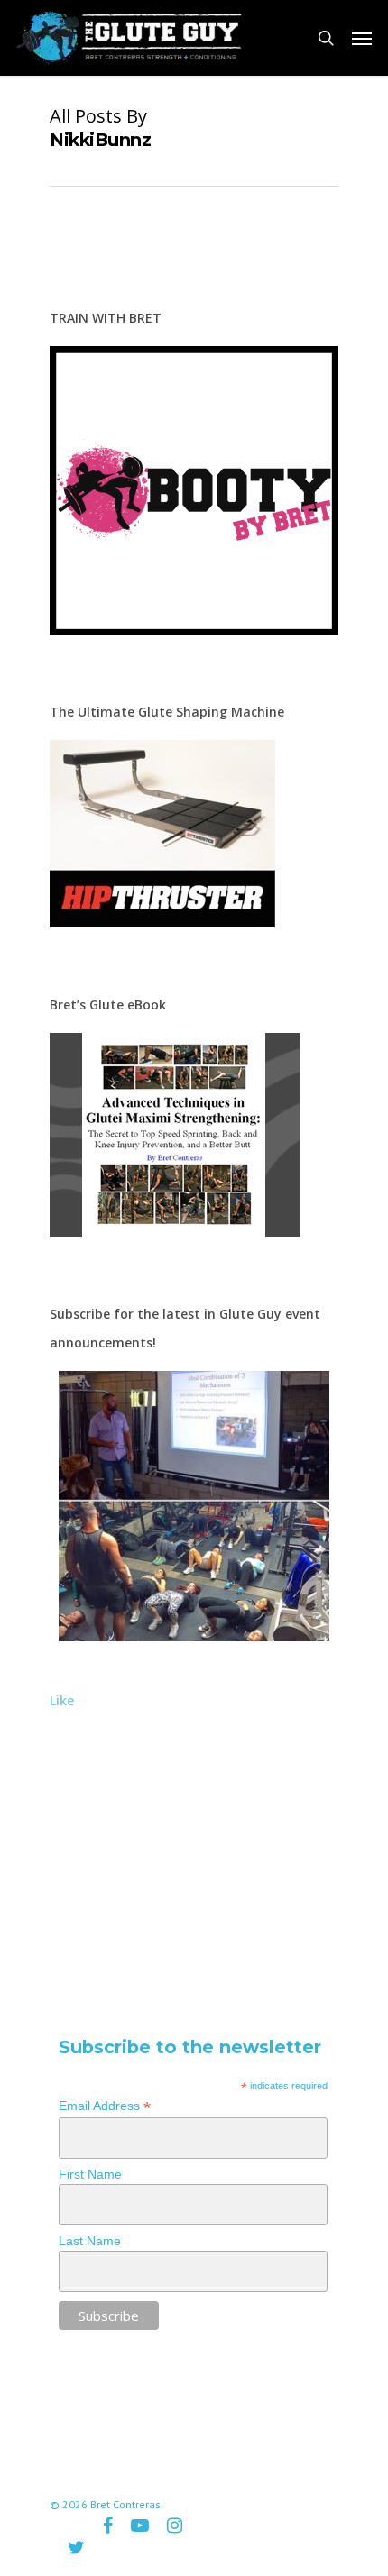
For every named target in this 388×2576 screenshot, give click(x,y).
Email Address (105, 2106)
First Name (90, 2174)
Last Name (90, 2241)
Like (62, 1700)
